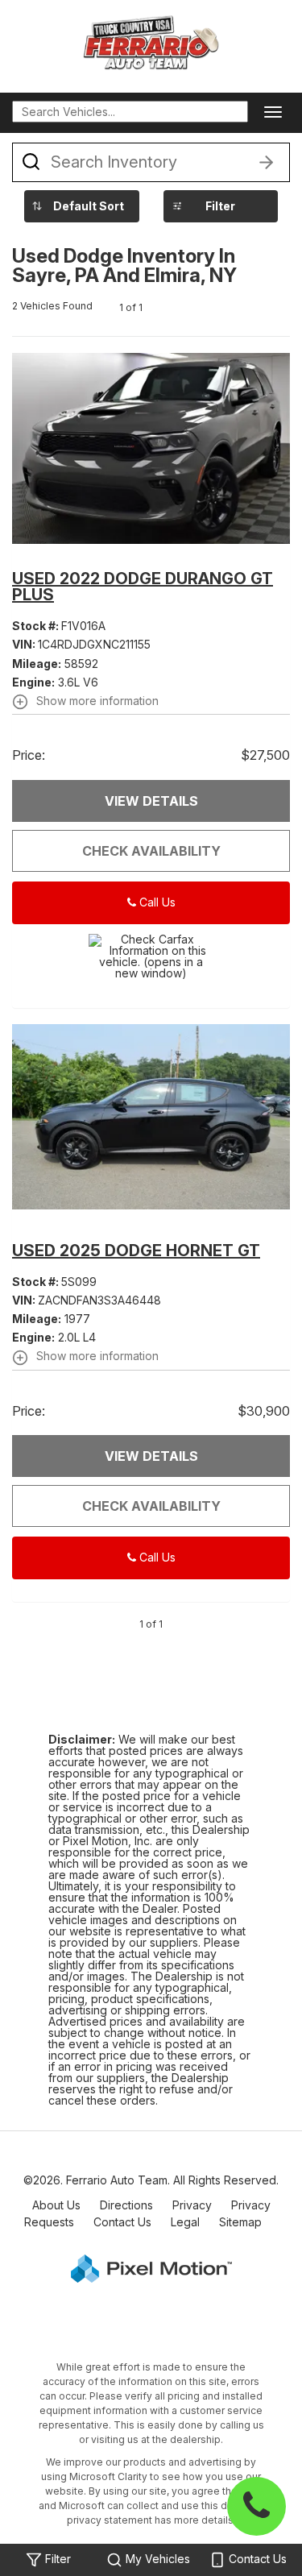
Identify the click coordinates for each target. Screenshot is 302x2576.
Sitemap (240, 2222)
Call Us (156, 902)
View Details (151, 801)
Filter (220, 206)
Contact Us (122, 2222)
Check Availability (151, 851)
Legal (185, 2222)
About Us (56, 2205)
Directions (126, 2205)
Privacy (192, 2205)
